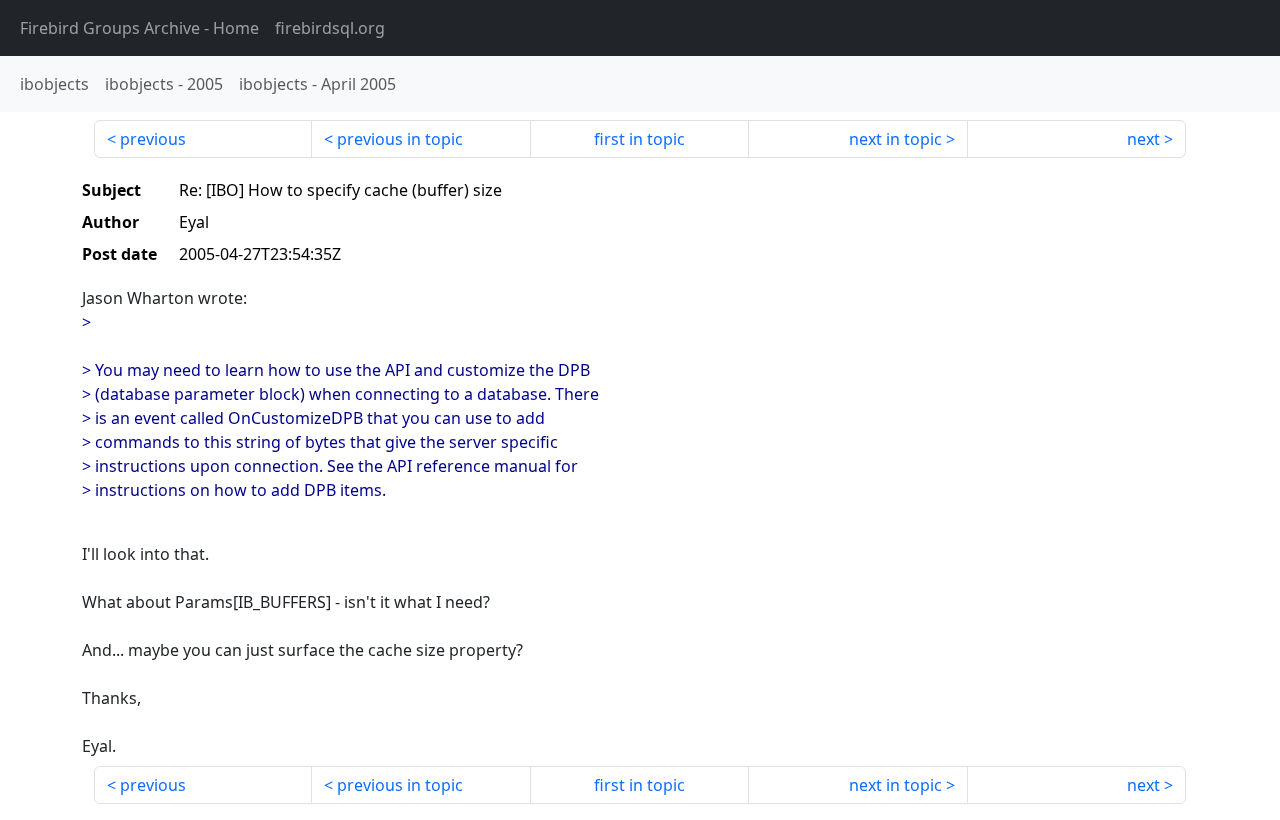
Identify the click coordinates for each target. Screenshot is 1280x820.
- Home (139, 28)
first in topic (639, 139)
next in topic (895, 139)
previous (153, 139)
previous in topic (400, 139)
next (1143, 139)
